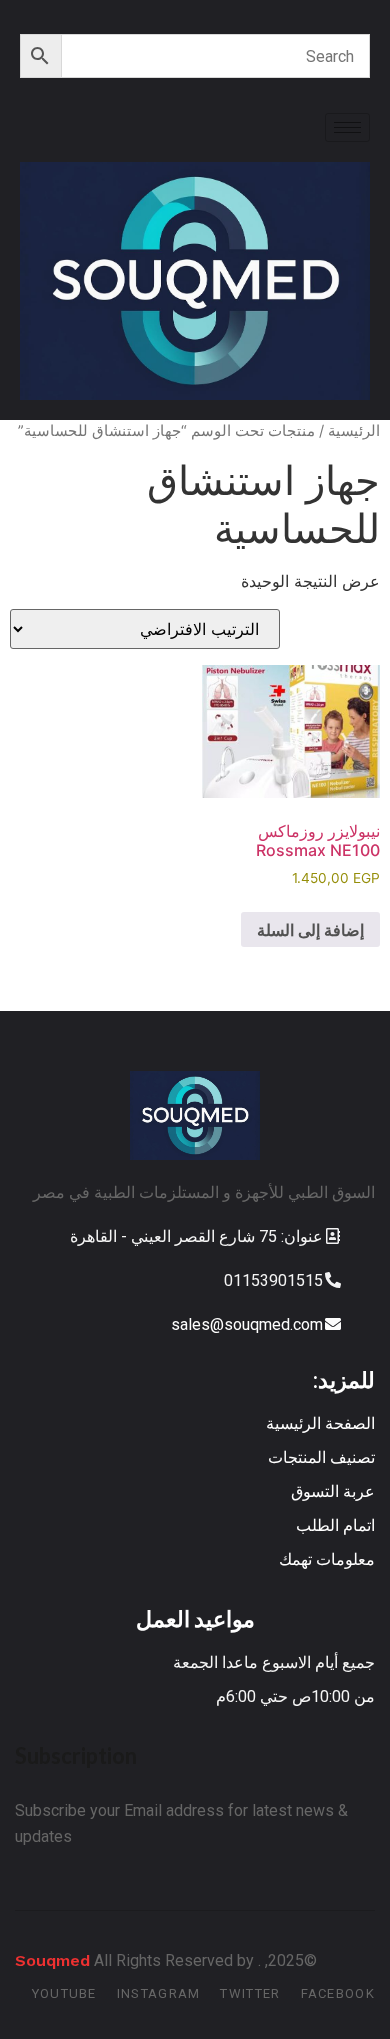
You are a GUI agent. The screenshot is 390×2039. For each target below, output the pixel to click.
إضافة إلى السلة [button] (310, 930)
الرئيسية (354, 431)
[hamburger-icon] (347, 127)
